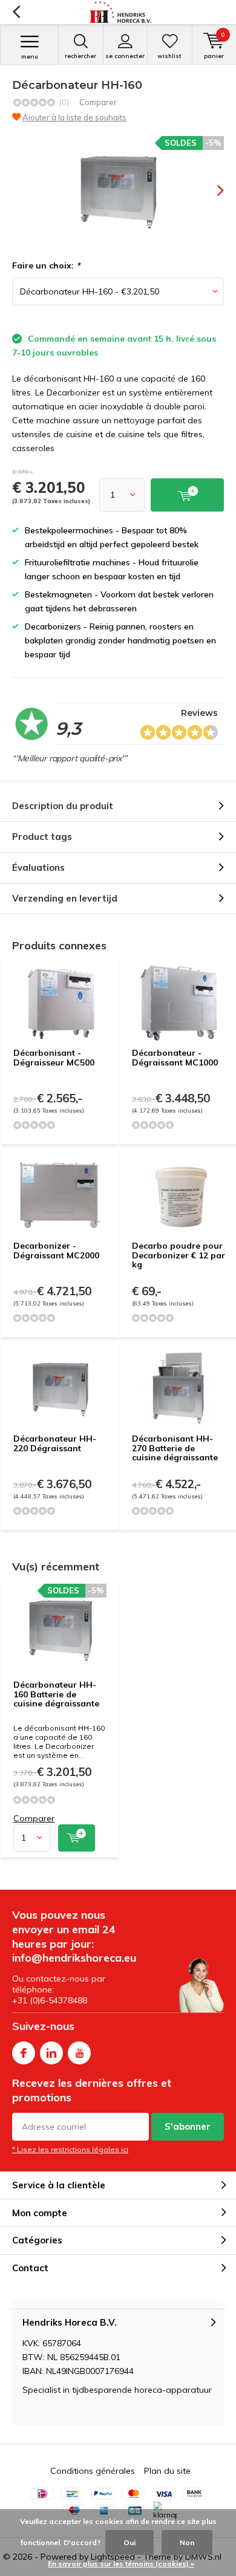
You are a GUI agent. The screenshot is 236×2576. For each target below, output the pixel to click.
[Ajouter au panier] (77, 1838)
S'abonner (188, 2126)
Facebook (24, 2053)
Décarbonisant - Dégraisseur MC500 (54, 1058)
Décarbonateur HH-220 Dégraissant (55, 1443)
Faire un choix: (46, 265)
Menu (30, 57)
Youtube (79, 2053)
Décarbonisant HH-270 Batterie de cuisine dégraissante (175, 1448)
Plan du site (167, 2471)
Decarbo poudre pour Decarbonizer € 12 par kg (179, 1255)
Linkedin (51, 2053)
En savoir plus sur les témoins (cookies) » (121, 2564)
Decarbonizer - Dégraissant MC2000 (56, 1251)
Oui (129, 2542)
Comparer (98, 102)
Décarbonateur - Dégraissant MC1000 (175, 1058)
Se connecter (125, 56)
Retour (16, 12)
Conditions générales (93, 2471)
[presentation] (212, 190)
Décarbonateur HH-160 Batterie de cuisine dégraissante (56, 1694)
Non (187, 2542)
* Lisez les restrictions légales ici (70, 2149)
